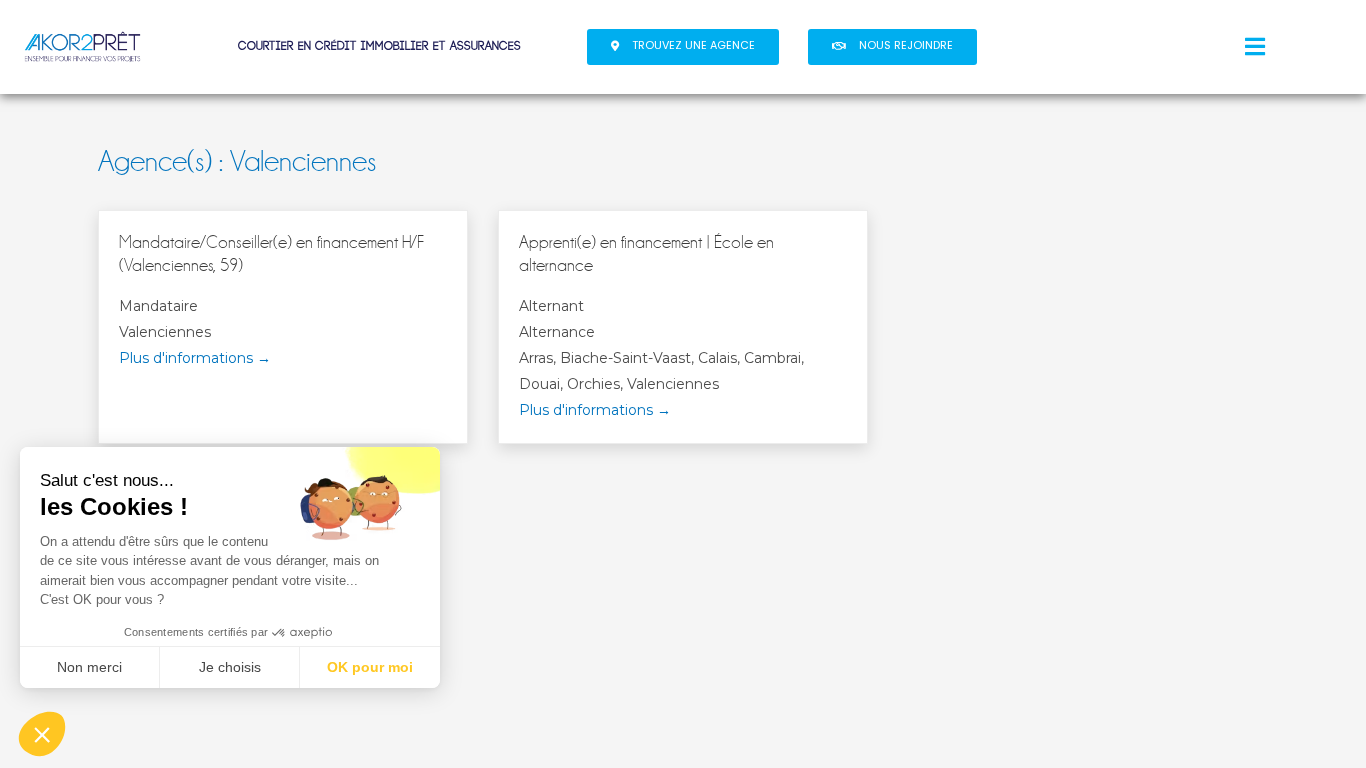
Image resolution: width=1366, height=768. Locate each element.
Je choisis (230, 667)
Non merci (89, 667)
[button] (683, 47)
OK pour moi (370, 667)
